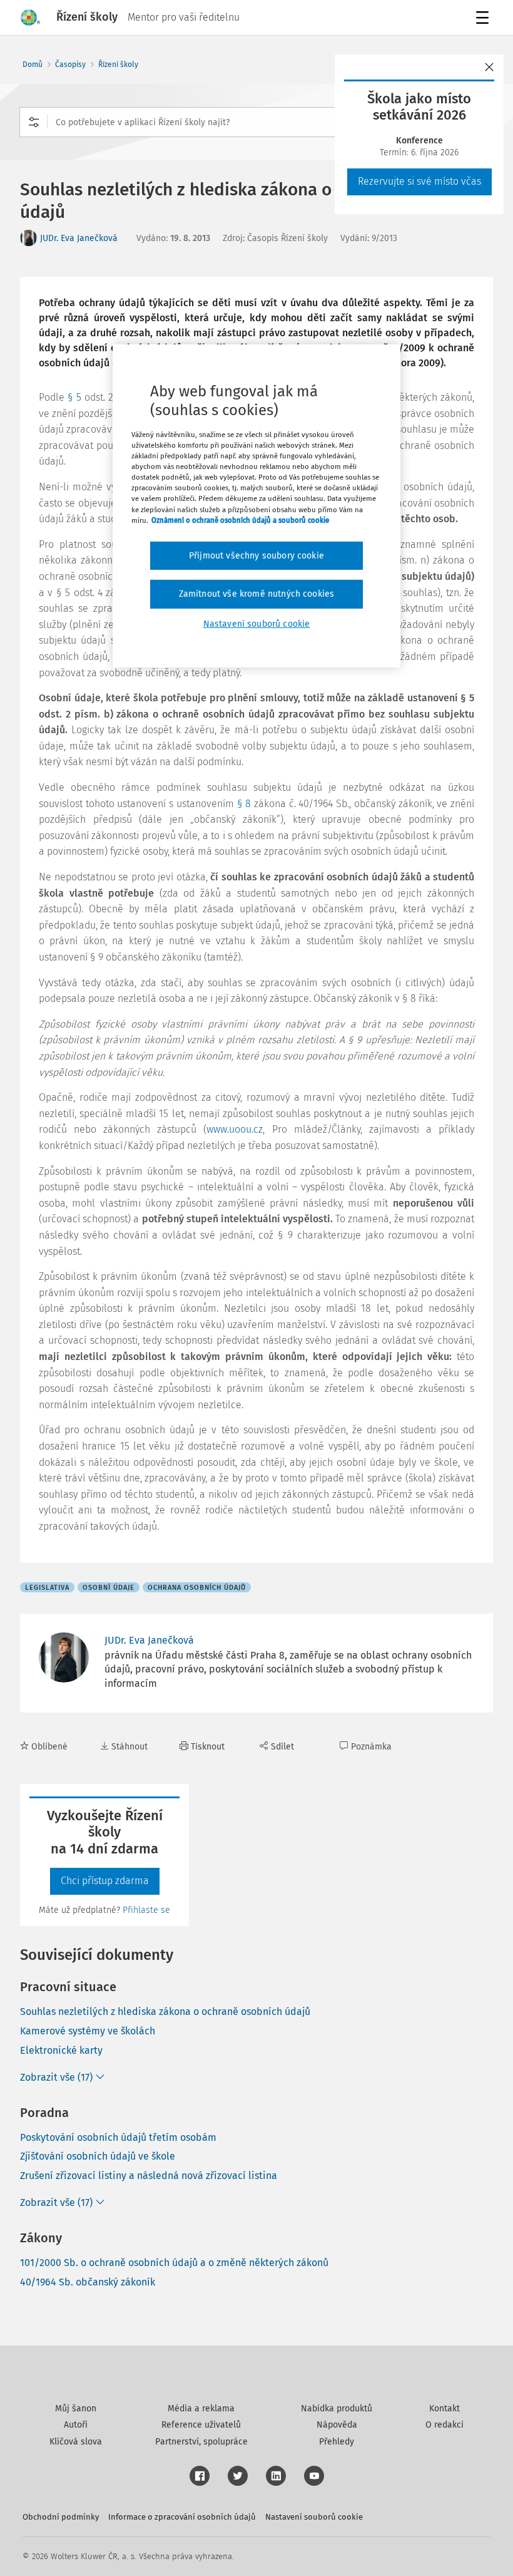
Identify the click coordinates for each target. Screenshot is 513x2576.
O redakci (444, 2425)
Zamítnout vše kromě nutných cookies (257, 594)
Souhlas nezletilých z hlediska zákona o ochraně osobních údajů (165, 2012)
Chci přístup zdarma (105, 1881)
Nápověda (337, 2425)
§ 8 (244, 804)
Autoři (76, 2425)
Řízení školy (118, 64)
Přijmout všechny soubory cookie (256, 556)
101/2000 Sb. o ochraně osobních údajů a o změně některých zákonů (174, 2263)
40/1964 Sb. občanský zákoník (88, 2282)
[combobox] (256, 122)
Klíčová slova (76, 2442)
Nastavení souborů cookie (314, 2517)
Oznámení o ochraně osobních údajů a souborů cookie (240, 520)
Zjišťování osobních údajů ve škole (98, 2156)
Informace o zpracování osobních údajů (182, 2517)
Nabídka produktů (337, 2409)
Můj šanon (76, 2409)
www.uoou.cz (235, 1129)
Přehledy (337, 2442)
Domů (33, 64)
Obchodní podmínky (61, 2517)
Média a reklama (201, 2409)
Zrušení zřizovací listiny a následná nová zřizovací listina (149, 2176)
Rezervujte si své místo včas (419, 181)
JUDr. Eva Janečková (79, 238)
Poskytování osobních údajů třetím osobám (118, 2137)
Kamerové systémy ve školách (88, 2031)
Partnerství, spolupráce (201, 2442)
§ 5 (74, 397)
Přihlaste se (146, 1910)
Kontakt (444, 2409)
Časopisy (70, 64)
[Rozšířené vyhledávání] (34, 122)
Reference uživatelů (201, 2425)
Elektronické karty (61, 2050)
